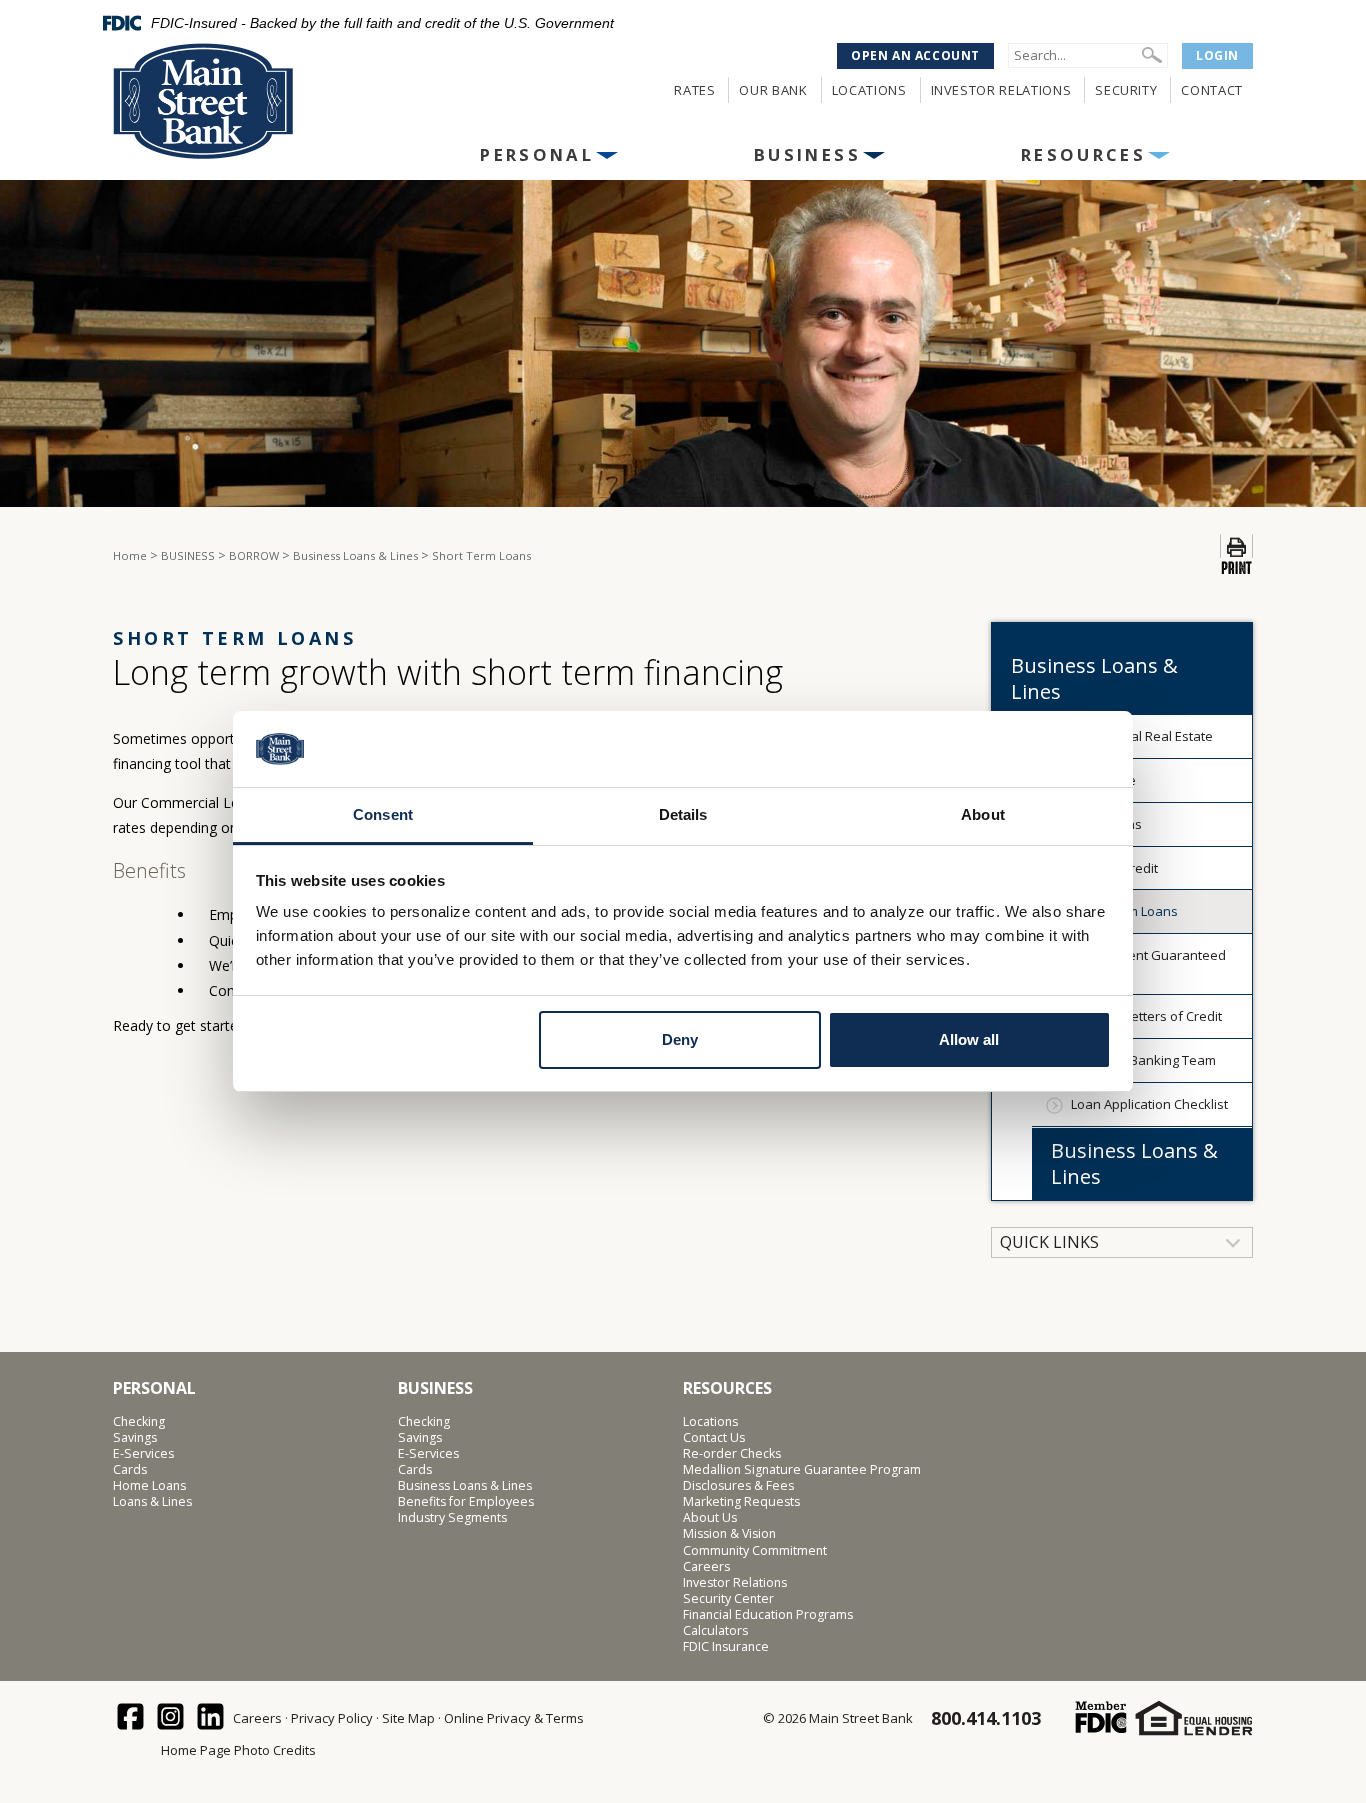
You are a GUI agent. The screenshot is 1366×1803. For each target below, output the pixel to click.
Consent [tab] (383, 814)
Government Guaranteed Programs (1148, 963)
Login (1217, 55)
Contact (1212, 90)
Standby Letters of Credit (1146, 1016)
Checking (139, 1422)
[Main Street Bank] (244, 101)
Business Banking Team (1143, 1060)
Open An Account (915, 55)
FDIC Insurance (726, 1647)
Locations (869, 90)
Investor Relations (1001, 90)
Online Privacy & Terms (514, 1718)
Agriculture (1103, 780)
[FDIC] (1100, 1717)
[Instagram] (171, 1718)
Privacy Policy (332, 1718)
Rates (694, 90)
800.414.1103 (986, 1718)
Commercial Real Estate (1142, 736)
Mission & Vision (729, 1534)
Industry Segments (452, 1518)
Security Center (728, 1599)
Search (1152, 55)
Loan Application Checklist (1149, 1104)
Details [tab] (683, 814)
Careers (706, 1567)
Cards (130, 1470)
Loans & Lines (152, 1502)
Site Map (408, 1718)
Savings (135, 1438)
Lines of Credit (1114, 868)
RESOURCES (1083, 154)
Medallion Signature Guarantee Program (802, 1470)
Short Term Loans (1124, 911)
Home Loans (149, 1486)
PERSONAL (537, 154)
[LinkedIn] (211, 1718)
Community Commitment (755, 1551)
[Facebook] (131, 1718)
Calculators (715, 1631)
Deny (680, 1039)
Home (130, 555)
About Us (710, 1518)
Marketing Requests (741, 1502)
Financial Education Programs (768, 1615)
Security (1126, 90)
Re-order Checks (732, 1454)
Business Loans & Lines (1134, 1163)
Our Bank (773, 90)
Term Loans (1106, 824)
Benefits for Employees (466, 1502)
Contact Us (714, 1438)
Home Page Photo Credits (238, 1750)
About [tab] (983, 814)
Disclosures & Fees (738, 1486)
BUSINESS (807, 154)
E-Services (143, 1454)
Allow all (969, 1039)
